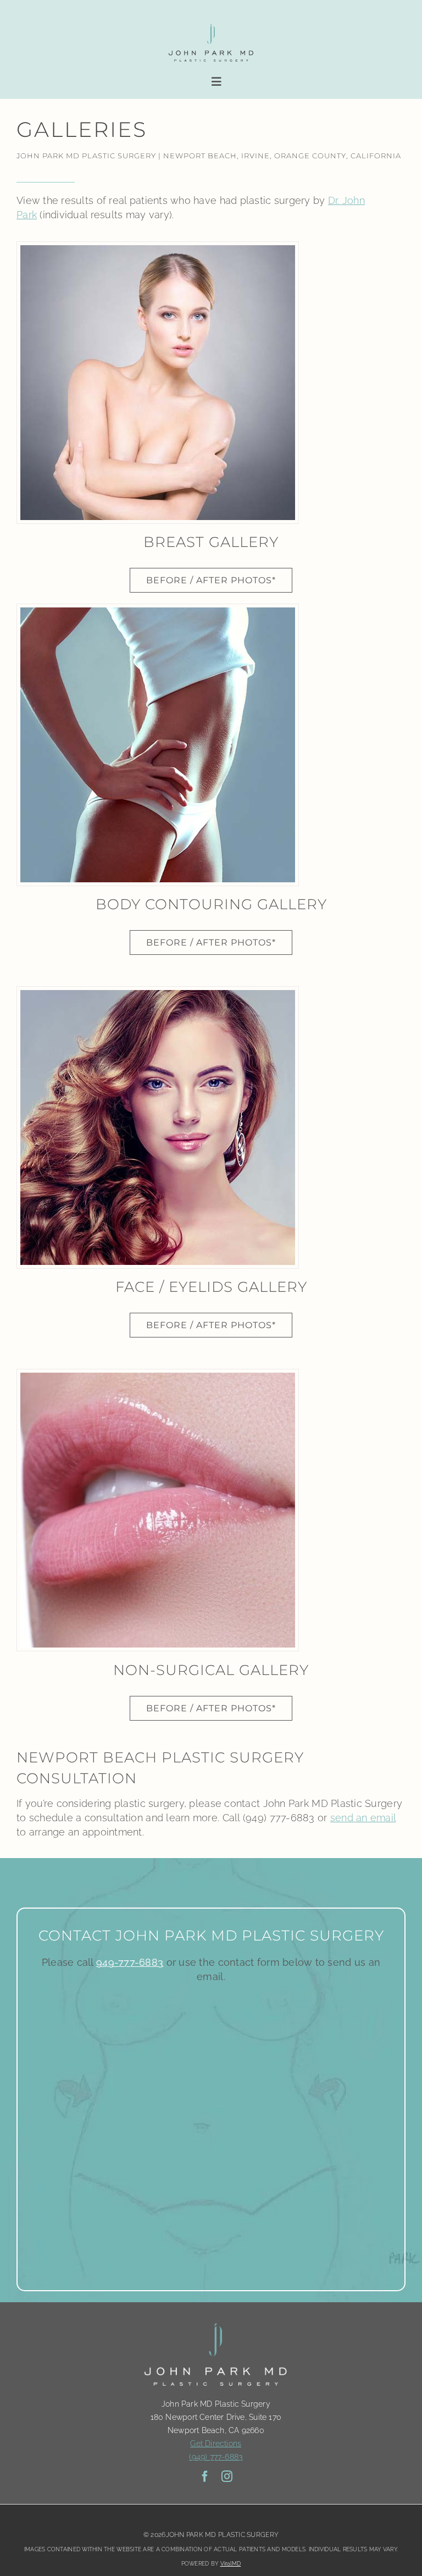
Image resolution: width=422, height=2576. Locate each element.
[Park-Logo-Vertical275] (211, 25)
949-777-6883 (130, 1962)
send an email (363, 1818)
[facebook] (205, 2477)
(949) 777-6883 (216, 2457)
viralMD (231, 2564)
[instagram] (227, 2477)
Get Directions (216, 2444)
